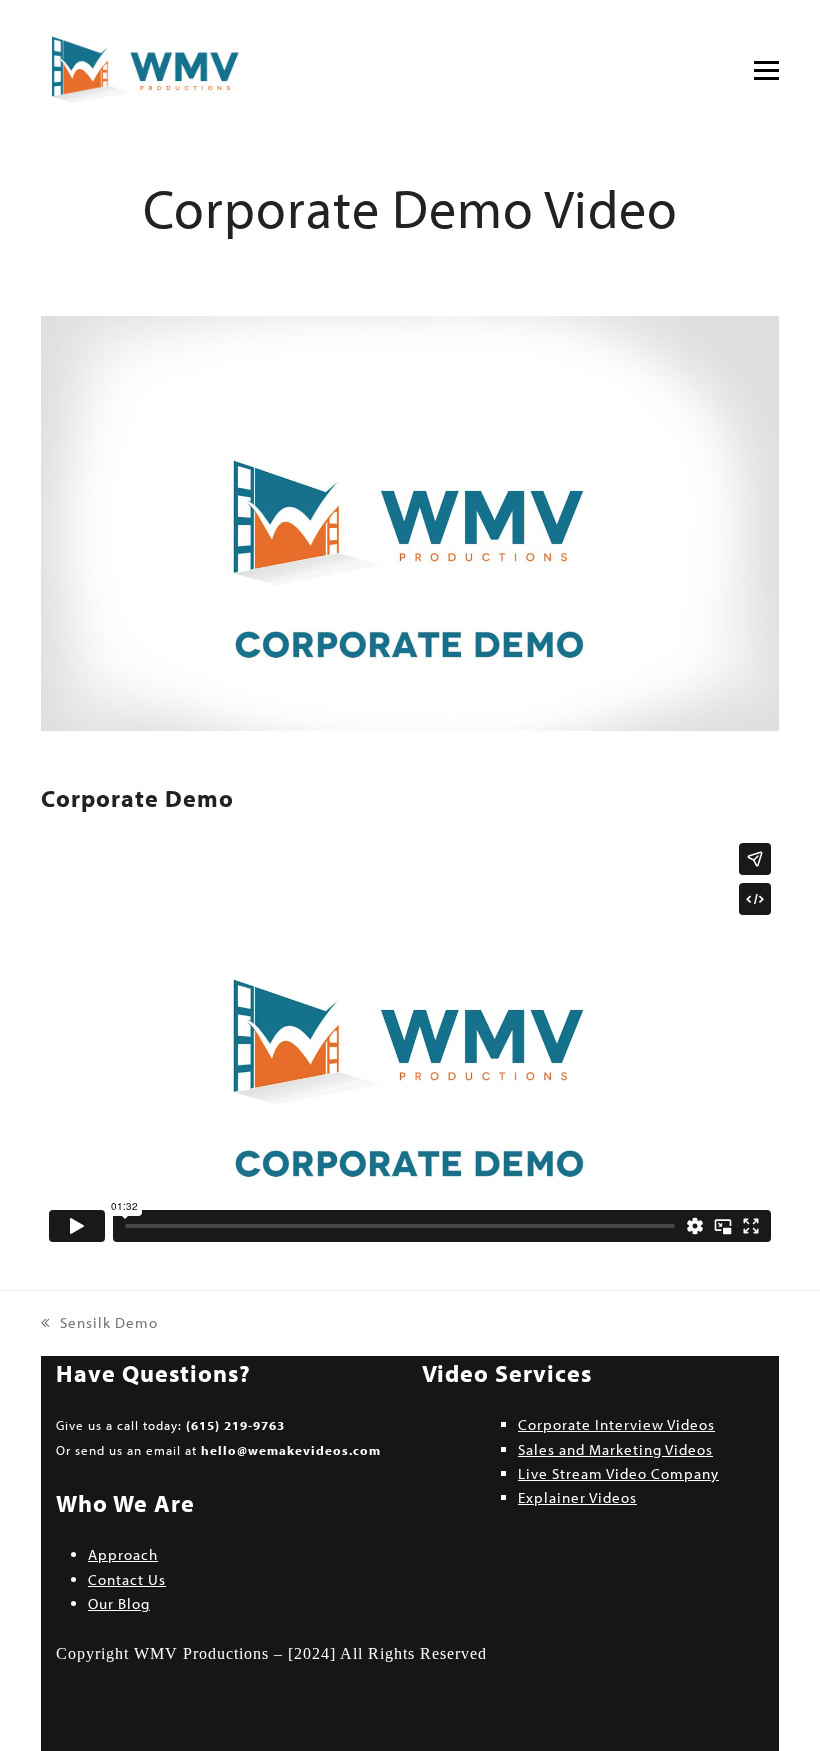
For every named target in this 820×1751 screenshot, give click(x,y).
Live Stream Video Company (618, 1473)
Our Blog (119, 1603)
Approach (123, 1554)
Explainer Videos (577, 1497)
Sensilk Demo (99, 1324)
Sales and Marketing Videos (615, 1449)
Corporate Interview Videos (616, 1424)
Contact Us (127, 1579)
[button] (766, 70)
